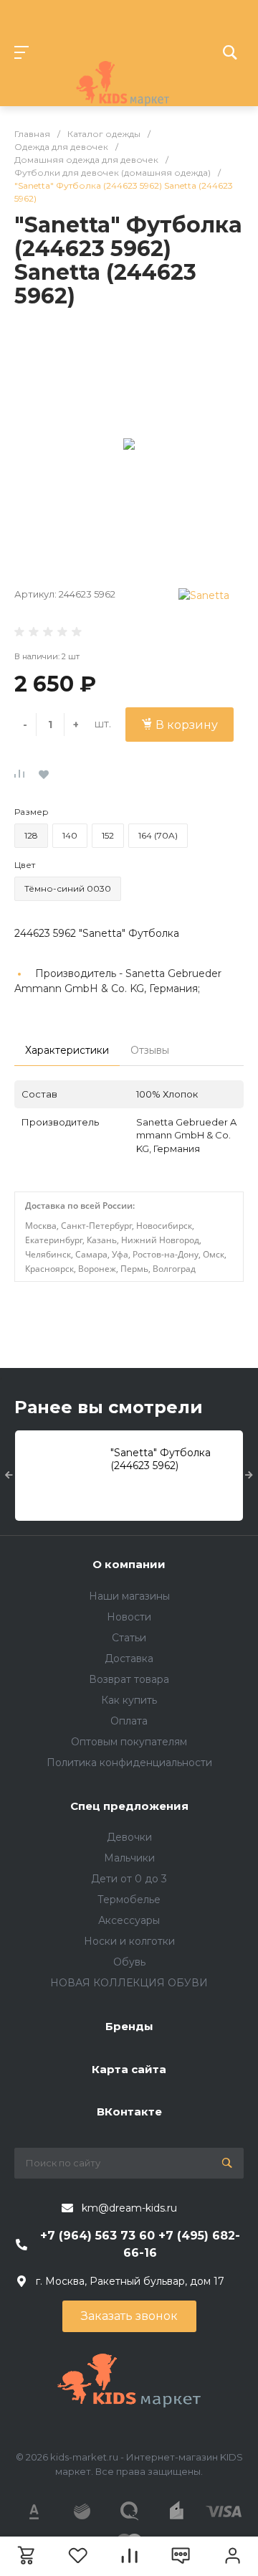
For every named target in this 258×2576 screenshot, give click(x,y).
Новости (129, 1617)
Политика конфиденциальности (129, 1763)
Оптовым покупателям (129, 1742)
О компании (129, 1564)
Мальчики (129, 1858)
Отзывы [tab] (150, 1050)
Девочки (129, 1837)
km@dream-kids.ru (129, 2208)
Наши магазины (129, 1596)
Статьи (129, 1638)
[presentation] (9, 1476)
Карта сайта (129, 2069)
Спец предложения (129, 1806)
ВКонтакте (129, 2112)
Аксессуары (129, 1920)
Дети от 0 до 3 (129, 1879)
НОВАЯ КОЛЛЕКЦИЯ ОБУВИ (129, 1983)
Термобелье (129, 1900)
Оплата (129, 1721)
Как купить (129, 1700)
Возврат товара (129, 1679)
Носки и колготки (129, 1941)
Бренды (129, 2026)
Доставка (129, 1659)
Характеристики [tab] (67, 1050)
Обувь (129, 1962)
